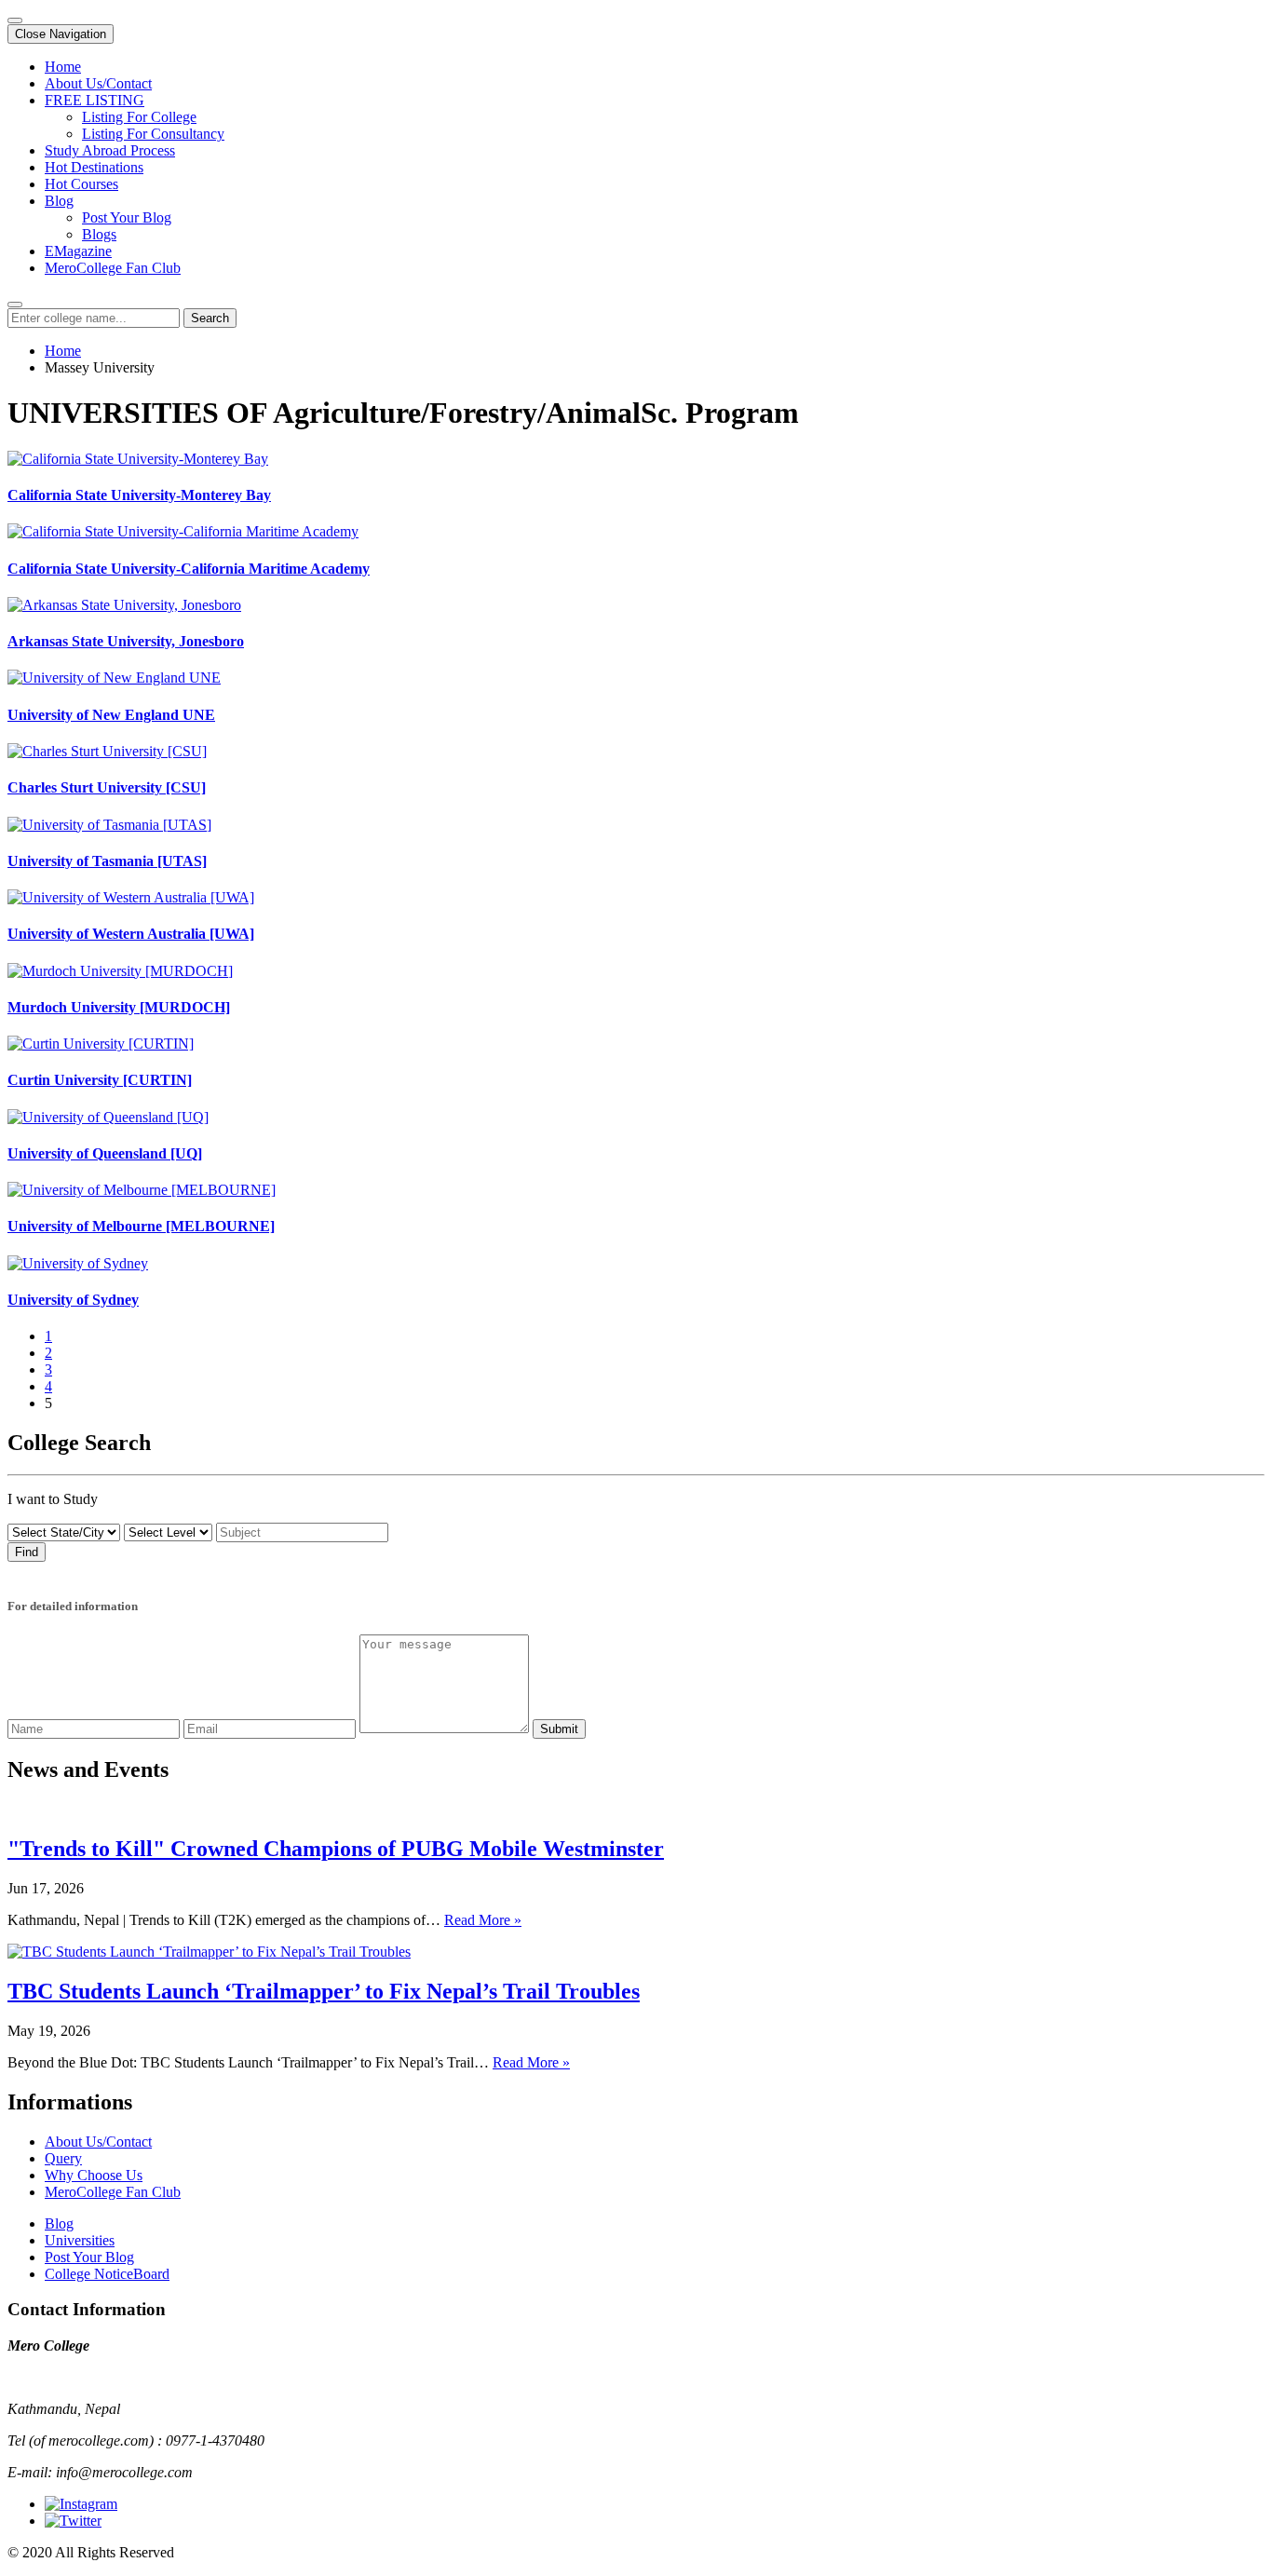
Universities (80, 2240)
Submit (559, 1729)
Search (210, 318)
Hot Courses (81, 184)
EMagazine (78, 251)
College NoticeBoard (107, 2274)
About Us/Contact (98, 83)
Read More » (483, 1920)
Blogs (99, 234)
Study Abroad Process (110, 150)
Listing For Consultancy (153, 134)
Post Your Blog (127, 217)
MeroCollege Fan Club (113, 268)
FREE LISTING (95, 100)
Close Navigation (61, 34)
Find (27, 1552)
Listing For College (139, 117)
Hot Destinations (94, 167)
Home (63, 67)
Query (63, 2158)
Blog (59, 201)
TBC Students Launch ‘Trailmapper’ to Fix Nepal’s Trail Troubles (324, 1991)
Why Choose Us (94, 2175)
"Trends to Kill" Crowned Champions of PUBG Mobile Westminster (336, 1849)
